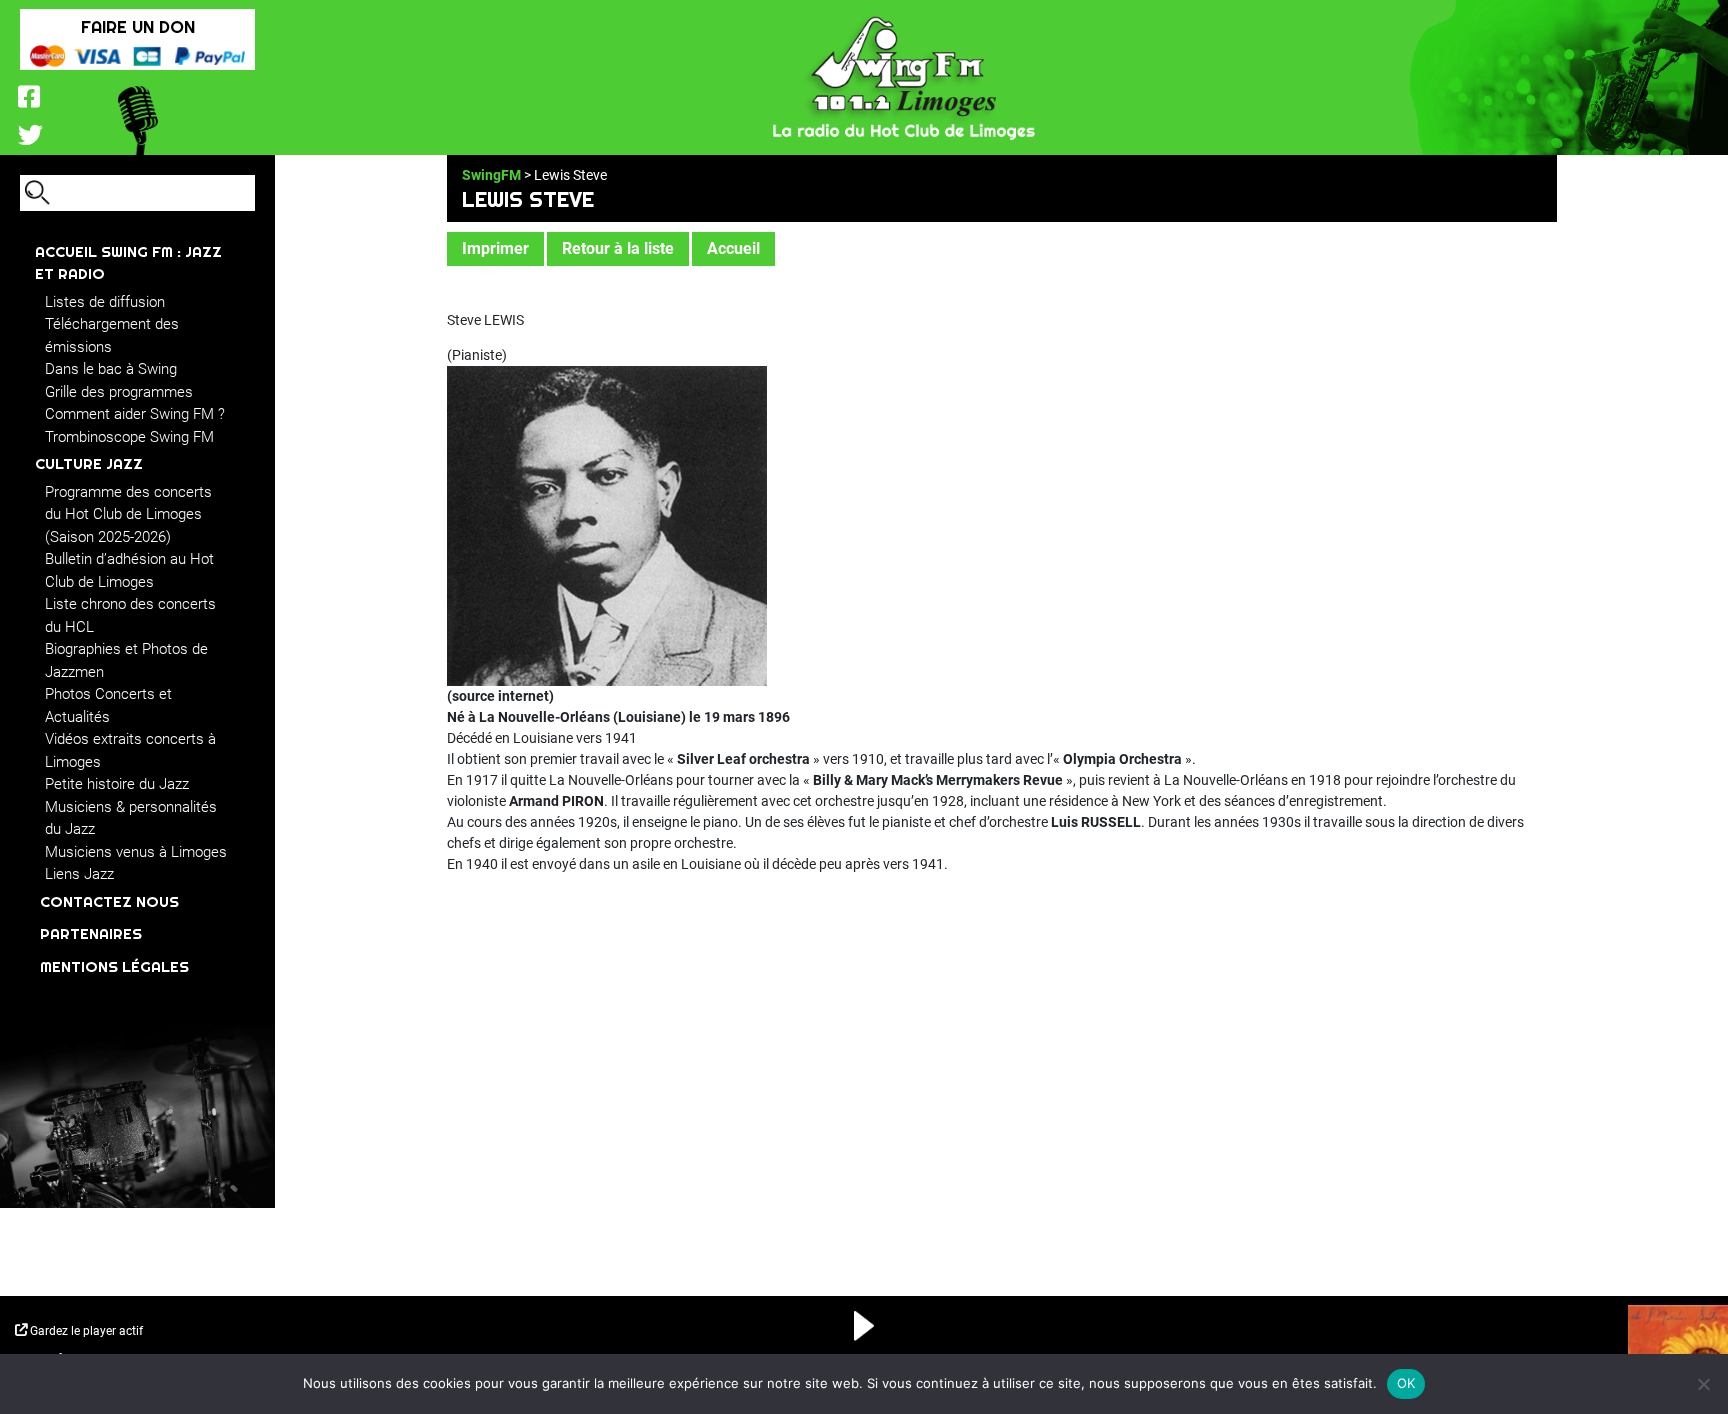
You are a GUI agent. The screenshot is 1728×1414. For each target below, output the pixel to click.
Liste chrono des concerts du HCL (130, 615)
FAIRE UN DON (138, 26)
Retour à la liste (618, 248)
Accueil (733, 248)
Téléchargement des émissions (112, 335)
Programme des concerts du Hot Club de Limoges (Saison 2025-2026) (128, 514)
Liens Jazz (79, 874)
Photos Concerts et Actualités (108, 705)
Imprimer (495, 248)
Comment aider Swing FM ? (135, 414)
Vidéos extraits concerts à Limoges (130, 750)
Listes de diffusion (105, 302)
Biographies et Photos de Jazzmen (126, 660)
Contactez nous (109, 901)
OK (1406, 1383)
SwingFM (491, 175)
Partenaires (91, 933)
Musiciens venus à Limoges (136, 852)
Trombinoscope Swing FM (129, 437)
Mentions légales (114, 966)
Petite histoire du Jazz (117, 784)
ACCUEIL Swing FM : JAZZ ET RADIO (128, 263)
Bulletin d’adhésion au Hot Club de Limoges (129, 570)
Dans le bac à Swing (111, 369)
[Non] (1703, 1384)
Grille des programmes (119, 392)
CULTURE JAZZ (89, 463)
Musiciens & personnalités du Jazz (131, 818)
